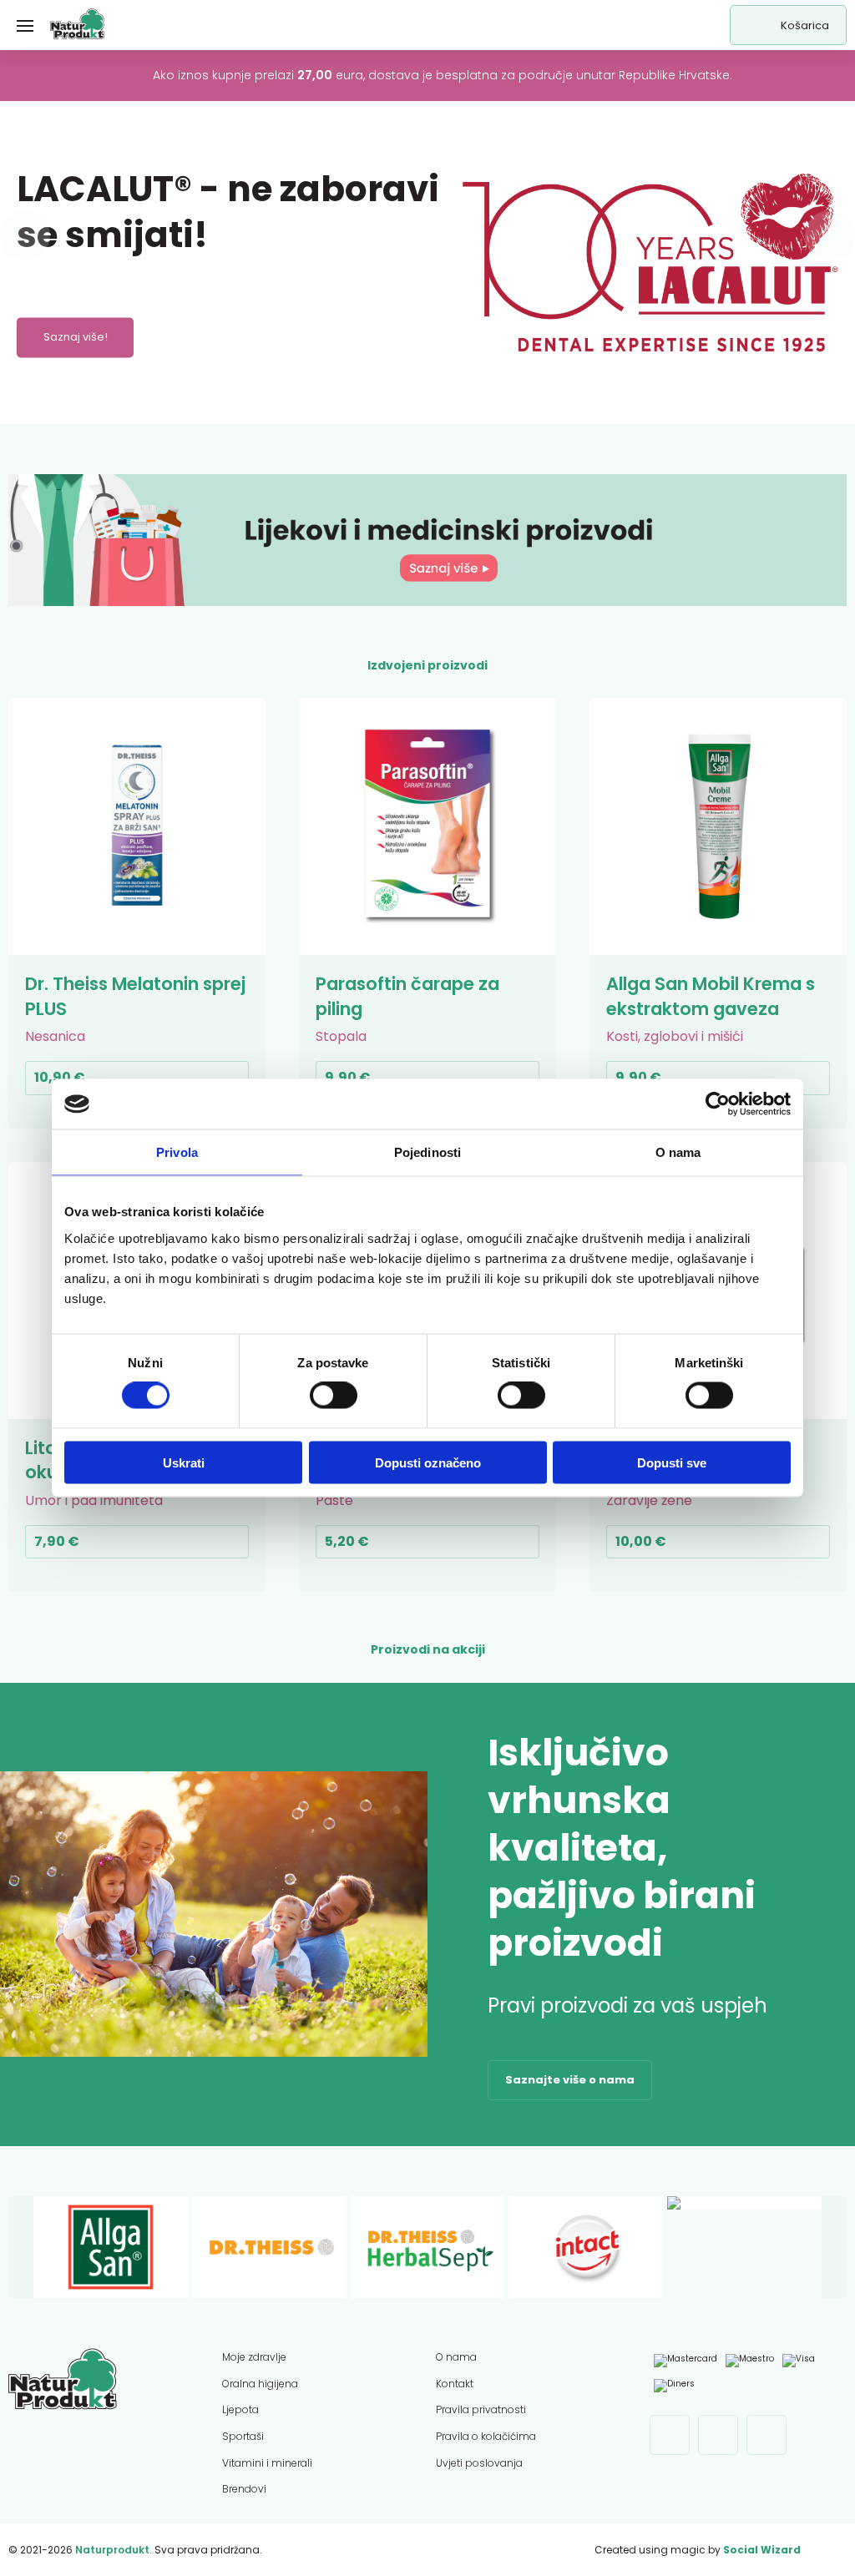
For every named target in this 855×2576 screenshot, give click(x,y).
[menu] (25, 25)
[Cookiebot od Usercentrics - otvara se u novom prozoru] (718, 1104)
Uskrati (184, 1462)
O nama (456, 2357)
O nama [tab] (678, 1152)
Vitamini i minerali (267, 2463)
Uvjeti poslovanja (479, 2463)
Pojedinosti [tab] (427, 1152)
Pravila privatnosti (481, 2409)
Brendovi (244, 2489)
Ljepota (240, 2409)
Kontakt (455, 2384)
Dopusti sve (672, 1462)
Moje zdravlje (254, 2357)
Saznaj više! (76, 338)
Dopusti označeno (428, 1462)
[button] (25, 235)
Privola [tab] (177, 1152)
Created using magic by (698, 2550)
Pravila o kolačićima (486, 2436)
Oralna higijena (260, 2384)
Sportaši (243, 2436)
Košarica (805, 25)
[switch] (334, 1396)
